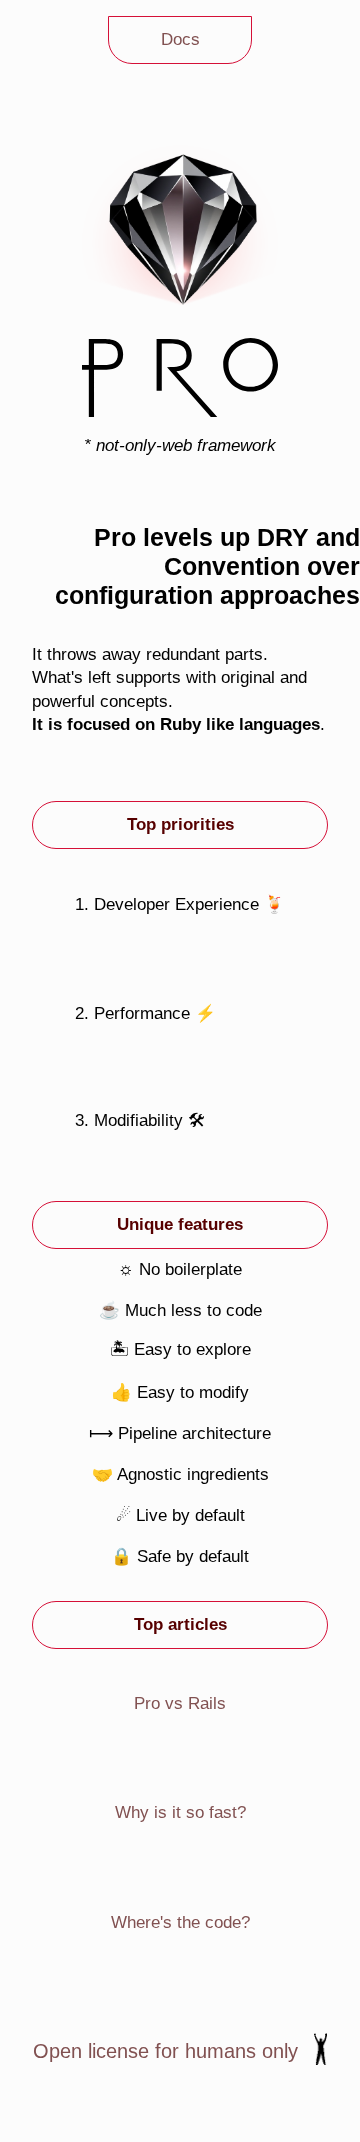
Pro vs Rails (180, 1703)
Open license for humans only (165, 2051)
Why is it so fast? (180, 1812)
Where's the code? (180, 1922)
